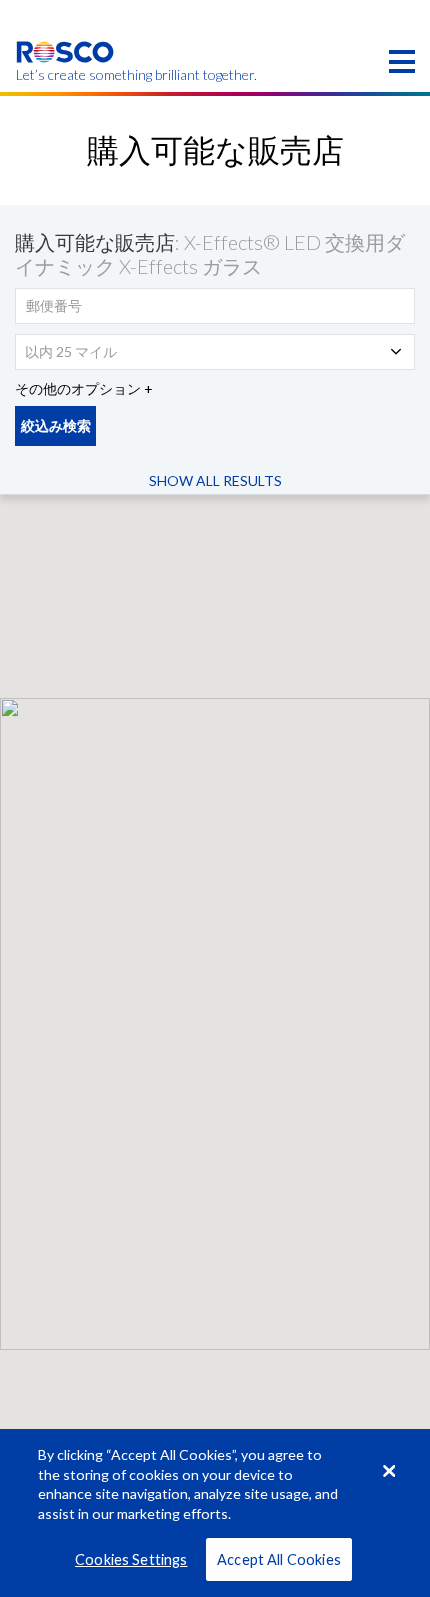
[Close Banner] (389, 1471)
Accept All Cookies (279, 1559)
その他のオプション (78, 388)
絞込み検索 (56, 425)
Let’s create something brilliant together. (65, 75)
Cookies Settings (131, 1559)
